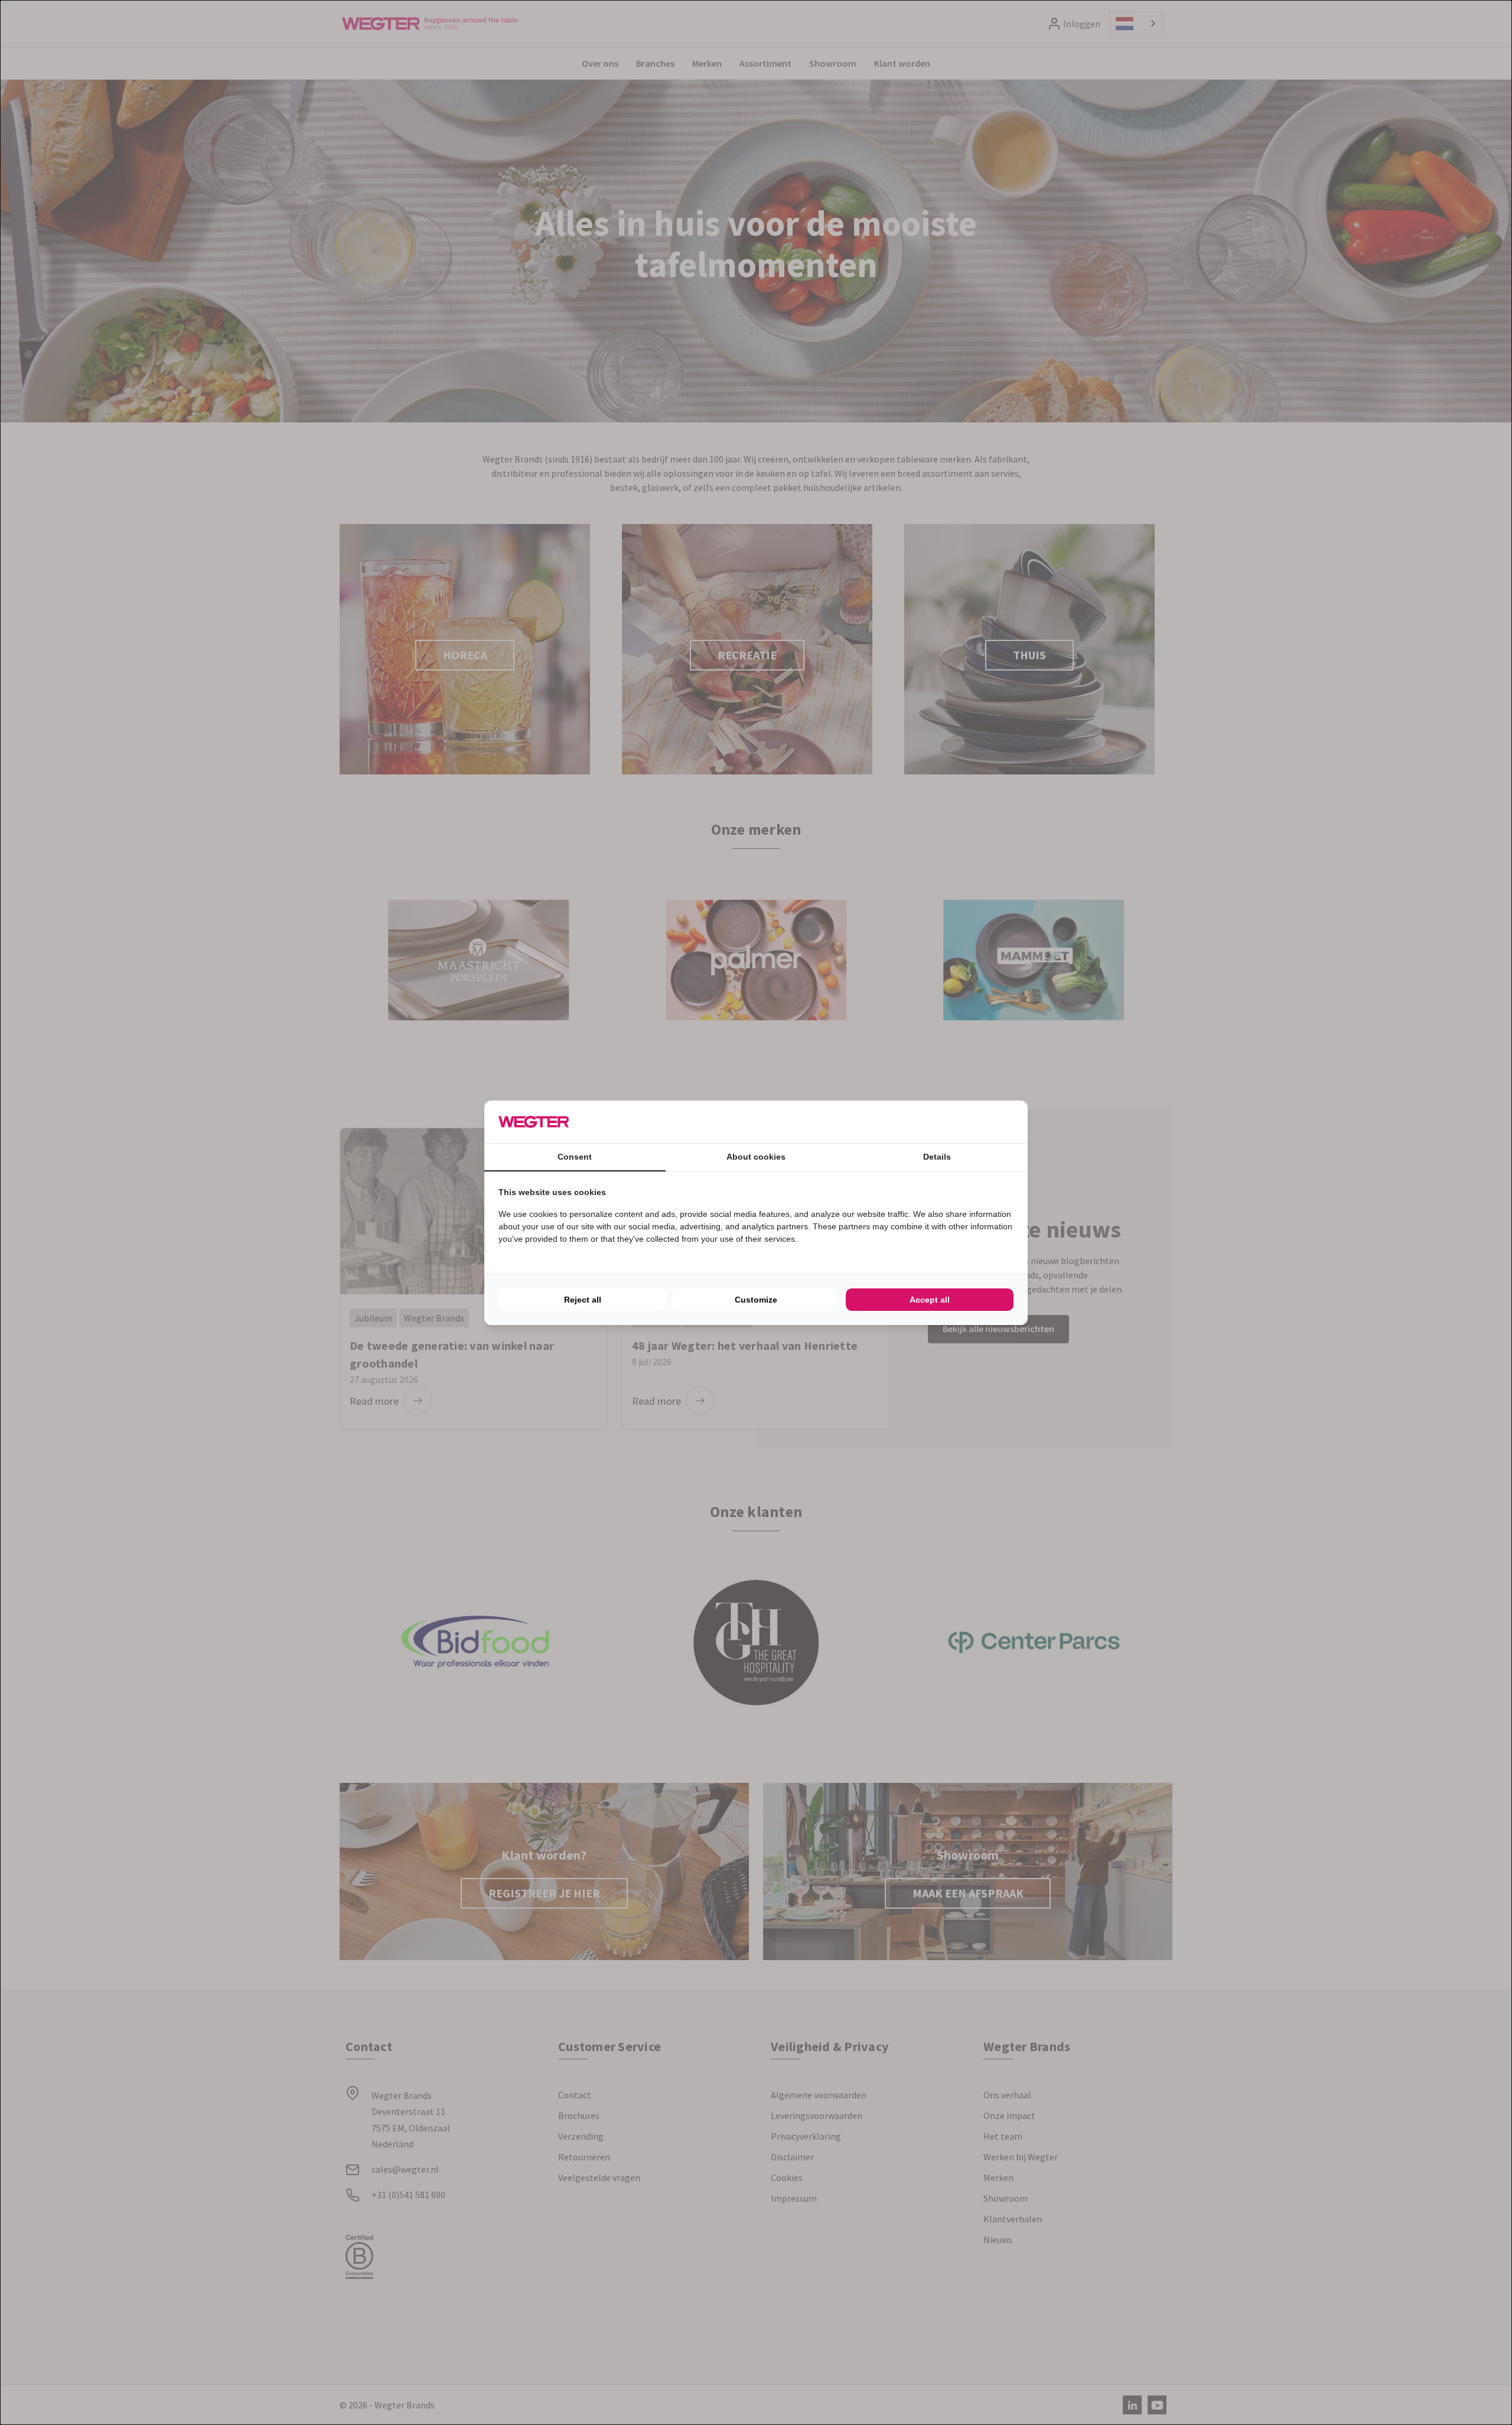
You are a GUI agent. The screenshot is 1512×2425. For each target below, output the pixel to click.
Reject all (583, 1300)
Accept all (930, 1300)
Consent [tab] (575, 1157)
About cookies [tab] (756, 1157)
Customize (756, 1300)
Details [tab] (937, 1157)
